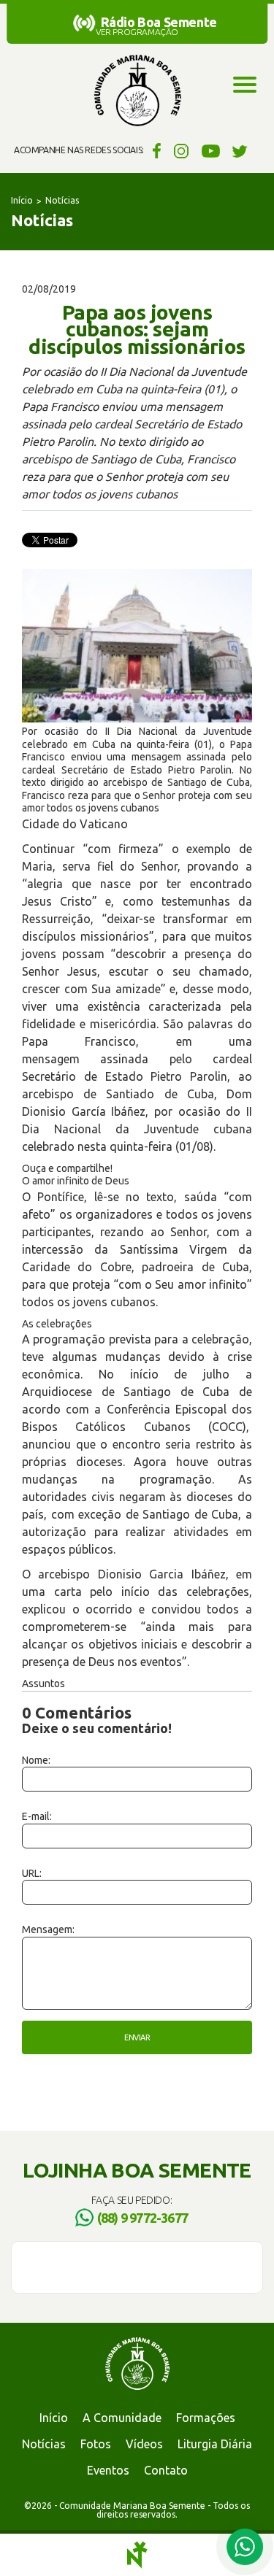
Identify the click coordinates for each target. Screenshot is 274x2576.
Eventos (108, 2470)
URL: (32, 1873)
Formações (206, 2418)
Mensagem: (48, 1929)
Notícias (62, 200)
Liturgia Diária (215, 2444)
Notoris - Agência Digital (137, 2555)
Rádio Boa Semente (159, 22)
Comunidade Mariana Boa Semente (137, 91)
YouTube (211, 150)
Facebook (155, 150)
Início (22, 200)
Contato (166, 2470)
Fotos (96, 2444)
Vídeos (144, 2444)
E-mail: (37, 1816)
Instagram (182, 150)
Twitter (240, 150)
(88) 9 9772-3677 (142, 2218)
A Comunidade (122, 2418)
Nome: (36, 1760)
